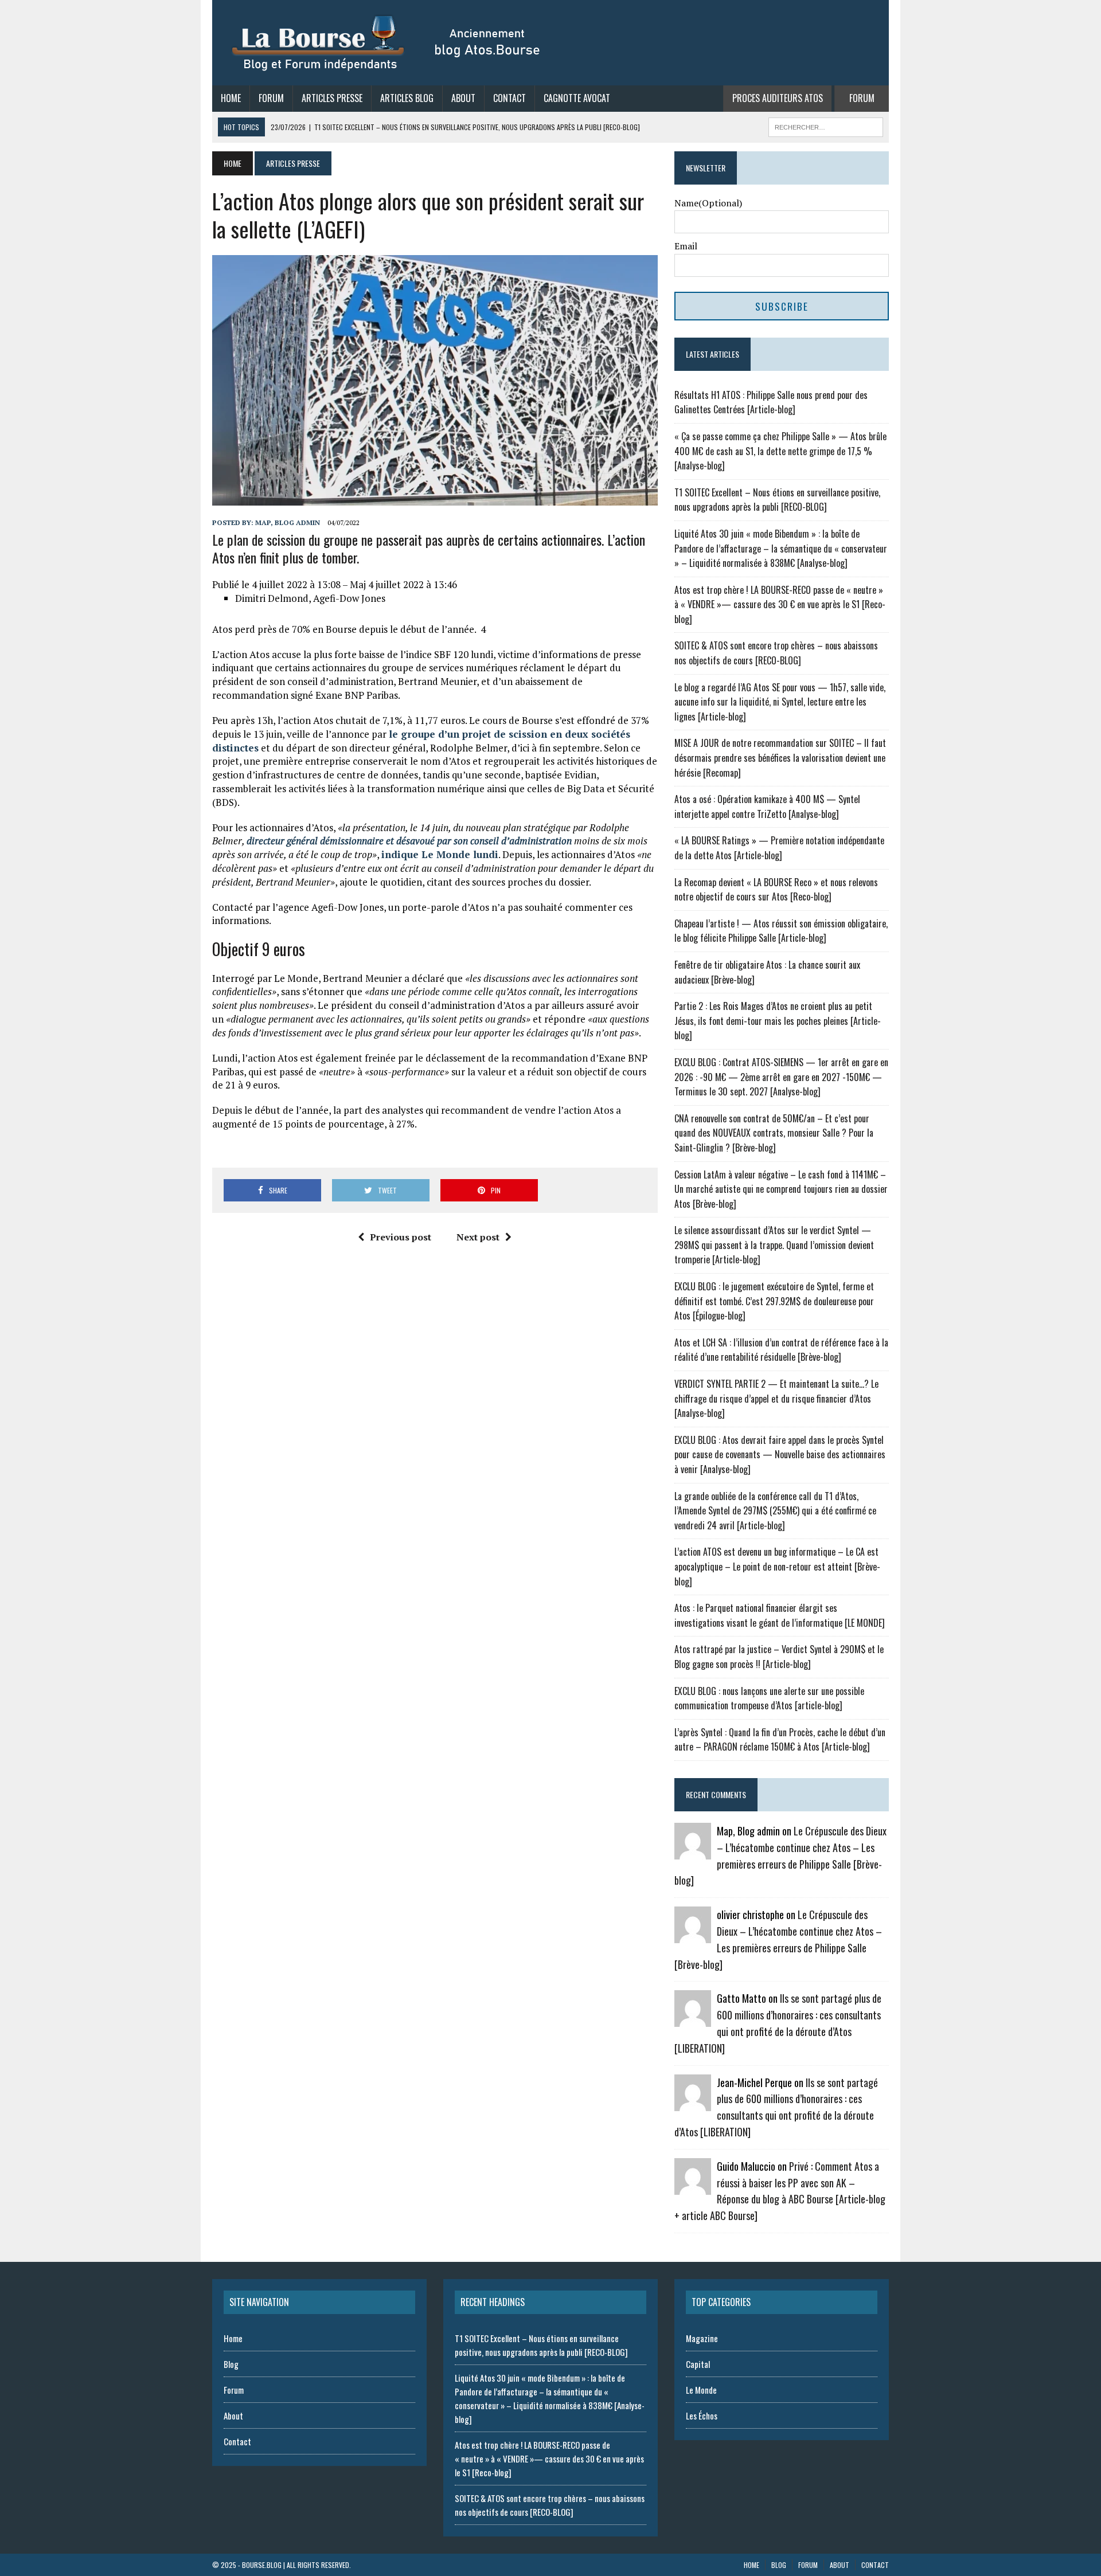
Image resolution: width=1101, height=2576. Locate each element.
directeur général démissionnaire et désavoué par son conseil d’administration (409, 841)
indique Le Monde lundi (440, 854)
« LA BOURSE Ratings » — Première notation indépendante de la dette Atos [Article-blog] (779, 848)
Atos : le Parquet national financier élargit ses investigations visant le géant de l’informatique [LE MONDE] (780, 1615)
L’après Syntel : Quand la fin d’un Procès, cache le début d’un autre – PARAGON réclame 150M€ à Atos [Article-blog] (780, 1740)
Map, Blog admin (288, 522)
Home (231, 98)
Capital (698, 2364)
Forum (271, 98)
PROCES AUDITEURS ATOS (778, 98)
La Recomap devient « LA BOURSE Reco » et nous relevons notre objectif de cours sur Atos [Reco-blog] (776, 890)
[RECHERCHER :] (826, 126)
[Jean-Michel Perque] (693, 2103)
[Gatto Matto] (693, 2019)
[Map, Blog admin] (693, 1852)
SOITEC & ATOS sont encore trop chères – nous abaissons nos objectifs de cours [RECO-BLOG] (776, 653)
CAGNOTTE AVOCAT (577, 98)
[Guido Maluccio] (693, 2187)
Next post (478, 1237)
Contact (509, 98)
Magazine (702, 2338)
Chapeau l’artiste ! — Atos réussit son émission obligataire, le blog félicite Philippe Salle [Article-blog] (781, 931)
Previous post (401, 1237)
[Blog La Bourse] (387, 43)
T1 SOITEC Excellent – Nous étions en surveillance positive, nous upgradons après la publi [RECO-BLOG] (777, 500)
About (463, 98)
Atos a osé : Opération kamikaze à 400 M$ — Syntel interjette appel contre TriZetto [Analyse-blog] (767, 807)
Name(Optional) (708, 203)
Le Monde (701, 2390)
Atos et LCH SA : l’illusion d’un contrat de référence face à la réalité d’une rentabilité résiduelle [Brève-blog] (781, 1350)
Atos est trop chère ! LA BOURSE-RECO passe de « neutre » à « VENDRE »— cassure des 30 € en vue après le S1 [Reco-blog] (780, 604)
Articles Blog (407, 98)
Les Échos (702, 2416)
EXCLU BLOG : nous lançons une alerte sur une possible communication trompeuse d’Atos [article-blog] (769, 1698)
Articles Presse (332, 98)
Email (686, 246)
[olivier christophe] (693, 1936)
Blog (231, 2364)
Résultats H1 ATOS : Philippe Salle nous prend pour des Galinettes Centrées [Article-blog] (771, 402)
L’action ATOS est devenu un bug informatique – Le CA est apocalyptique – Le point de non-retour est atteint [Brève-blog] (777, 1566)
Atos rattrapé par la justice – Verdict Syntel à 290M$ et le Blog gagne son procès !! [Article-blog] (779, 1657)
